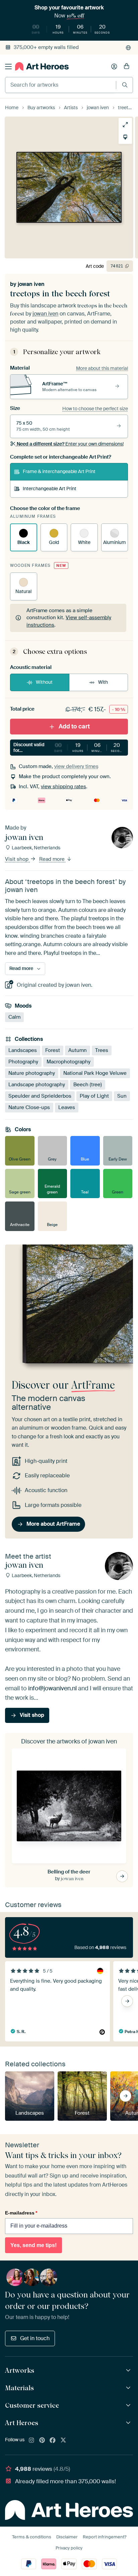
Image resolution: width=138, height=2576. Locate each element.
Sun (122, 1096)
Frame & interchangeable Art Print (59, 471)
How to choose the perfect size (95, 409)
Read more (53, 859)
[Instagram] (31, 2441)
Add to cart (74, 726)
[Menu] (8, 67)
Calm (14, 1017)
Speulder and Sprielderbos (40, 1096)
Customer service (32, 2405)
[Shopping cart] (127, 67)
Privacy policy (69, 2548)
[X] (63, 2441)
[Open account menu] (114, 67)
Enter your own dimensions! (70, 444)
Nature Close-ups (29, 1107)
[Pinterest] (42, 2441)
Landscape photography (37, 1085)
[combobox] (61, 85)
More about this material (102, 368)
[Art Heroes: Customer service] (129, 2405)
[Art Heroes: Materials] (129, 2388)
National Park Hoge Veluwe (95, 1073)
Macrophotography (68, 1062)
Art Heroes (22, 2423)
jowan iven (31, 284)
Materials (19, 2388)
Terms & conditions (32, 2537)
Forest (53, 1050)
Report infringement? (105, 2537)
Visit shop (17, 859)
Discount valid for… (70, 747)
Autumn (78, 1050)
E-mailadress (21, 2213)
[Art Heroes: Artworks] (129, 2371)
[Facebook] (53, 2441)
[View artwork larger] (125, 125)
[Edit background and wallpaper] (125, 137)
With (103, 682)
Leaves (67, 1107)
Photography (23, 1062)
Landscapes (23, 1050)
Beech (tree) (88, 1085)
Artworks (20, 2370)
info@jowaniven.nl (52, 1688)
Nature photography (32, 1073)
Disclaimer (67, 2537)
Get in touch (35, 2338)
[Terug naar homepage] (42, 66)
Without (44, 682)
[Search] (125, 85)
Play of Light (94, 1096)
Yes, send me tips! (33, 2245)
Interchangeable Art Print (50, 489)
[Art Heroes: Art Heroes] (129, 2423)
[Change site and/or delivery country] (128, 48)
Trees (102, 1050)
